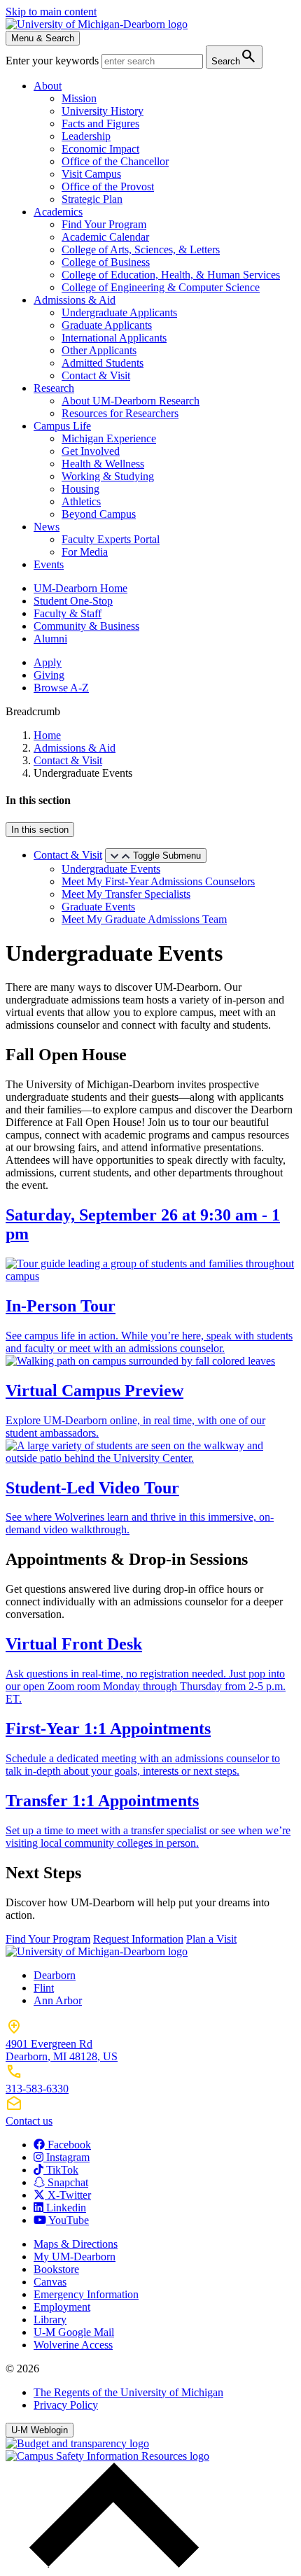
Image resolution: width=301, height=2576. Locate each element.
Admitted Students (103, 363)
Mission (79, 98)
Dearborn (55, 1975)
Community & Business (86, 626)
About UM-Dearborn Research (131, 401)
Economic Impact (100, 149)
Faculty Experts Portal (111, 539)
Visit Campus (91, 174)
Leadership (86, 136)
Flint (44, 1988)
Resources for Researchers (120, 413)
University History (103, 111)
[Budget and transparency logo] (77, 2443)
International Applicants (114, 338)
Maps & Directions (76, 2244)
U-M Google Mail (74, 2332)
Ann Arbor (58, 2000)
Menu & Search (43, 38)
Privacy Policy (66, 2405)
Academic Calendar (105, 237)
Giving (49, 675)
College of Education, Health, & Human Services (171, 275)
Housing (80, 489)
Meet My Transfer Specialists (126, 894)
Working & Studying (108, 476)
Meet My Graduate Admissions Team (144, 919)
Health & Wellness (103, 464)
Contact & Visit (96, 375)
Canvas (50, 2282)
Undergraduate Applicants (119, 312)
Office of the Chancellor (115, 161)
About (48, 86)
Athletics (81, 501)
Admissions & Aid (75, 300)
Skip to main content (51, 12)
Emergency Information (86, 2294)
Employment (62, 2307)
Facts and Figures (100, 124)
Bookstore (56, 2269)
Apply (48, 662)
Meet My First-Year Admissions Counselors (158, 881)
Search (234, 56)
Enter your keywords (54, 61)
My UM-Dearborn (75, 2257)
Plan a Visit (211, 1939)
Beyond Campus (99, 514)
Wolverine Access (73, 2345)
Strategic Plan (92, 199)
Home (47, 735)
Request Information (138, 1939)
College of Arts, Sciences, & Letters (141, 249)
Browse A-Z (61, 688)
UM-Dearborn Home (80, 588)
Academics (58, 212)
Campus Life (62, 426)
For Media (85, 552)
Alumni (50, 639)
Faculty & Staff (68, 613)
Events (49, 564)
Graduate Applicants (107, 325)
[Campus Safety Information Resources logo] (107, 2456)
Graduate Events (98, 907)
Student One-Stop (73, 601)
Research (54, 388)
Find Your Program (104, 224)
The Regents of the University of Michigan (128, 2392)
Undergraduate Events (111, 869)
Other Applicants (99, 350)
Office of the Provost (108, 186)
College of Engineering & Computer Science (161, 287)
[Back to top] (111, 2564)
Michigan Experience (109, 438)
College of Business (106, 262)
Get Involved (91, 451)
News (47, 527)
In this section (40, 830)
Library (50, 2320)
